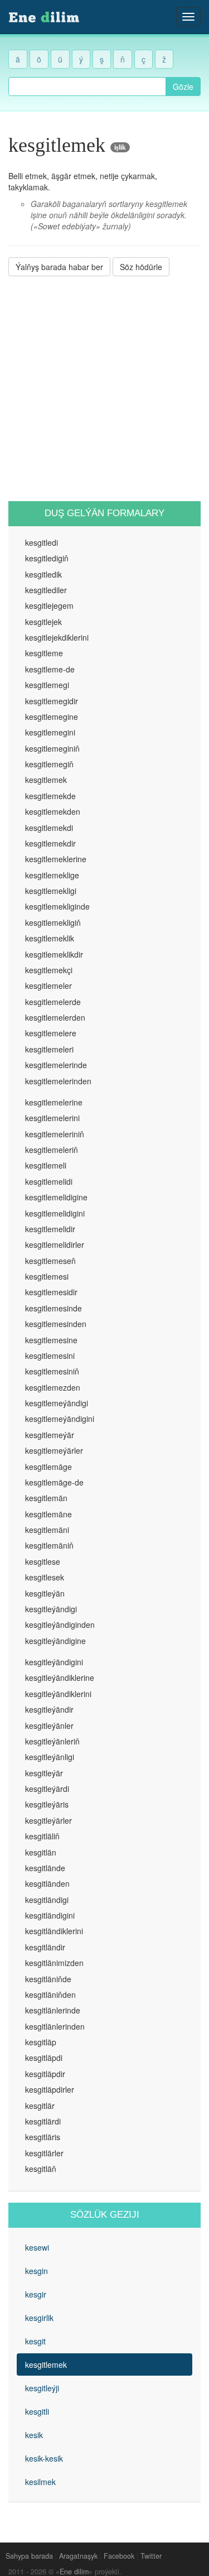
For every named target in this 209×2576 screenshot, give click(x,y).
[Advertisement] (104, 389)
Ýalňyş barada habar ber (59, 267)
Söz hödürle (141, 267)
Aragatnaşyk (78, 2556)
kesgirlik (39, 2318)
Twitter (151, 2556)
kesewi (37, 2247)
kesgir (36, 2294)
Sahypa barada (29, 2556)
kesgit (35, 2341)
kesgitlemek (46, 2364)
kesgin (37, 2271)
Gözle (183, 86)
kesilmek (40, 2482)
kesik (34, 2435)
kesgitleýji (42, 2388)
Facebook (119, 2556)
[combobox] (87, 86)
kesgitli (37, 2411)
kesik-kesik (44, 2458)
